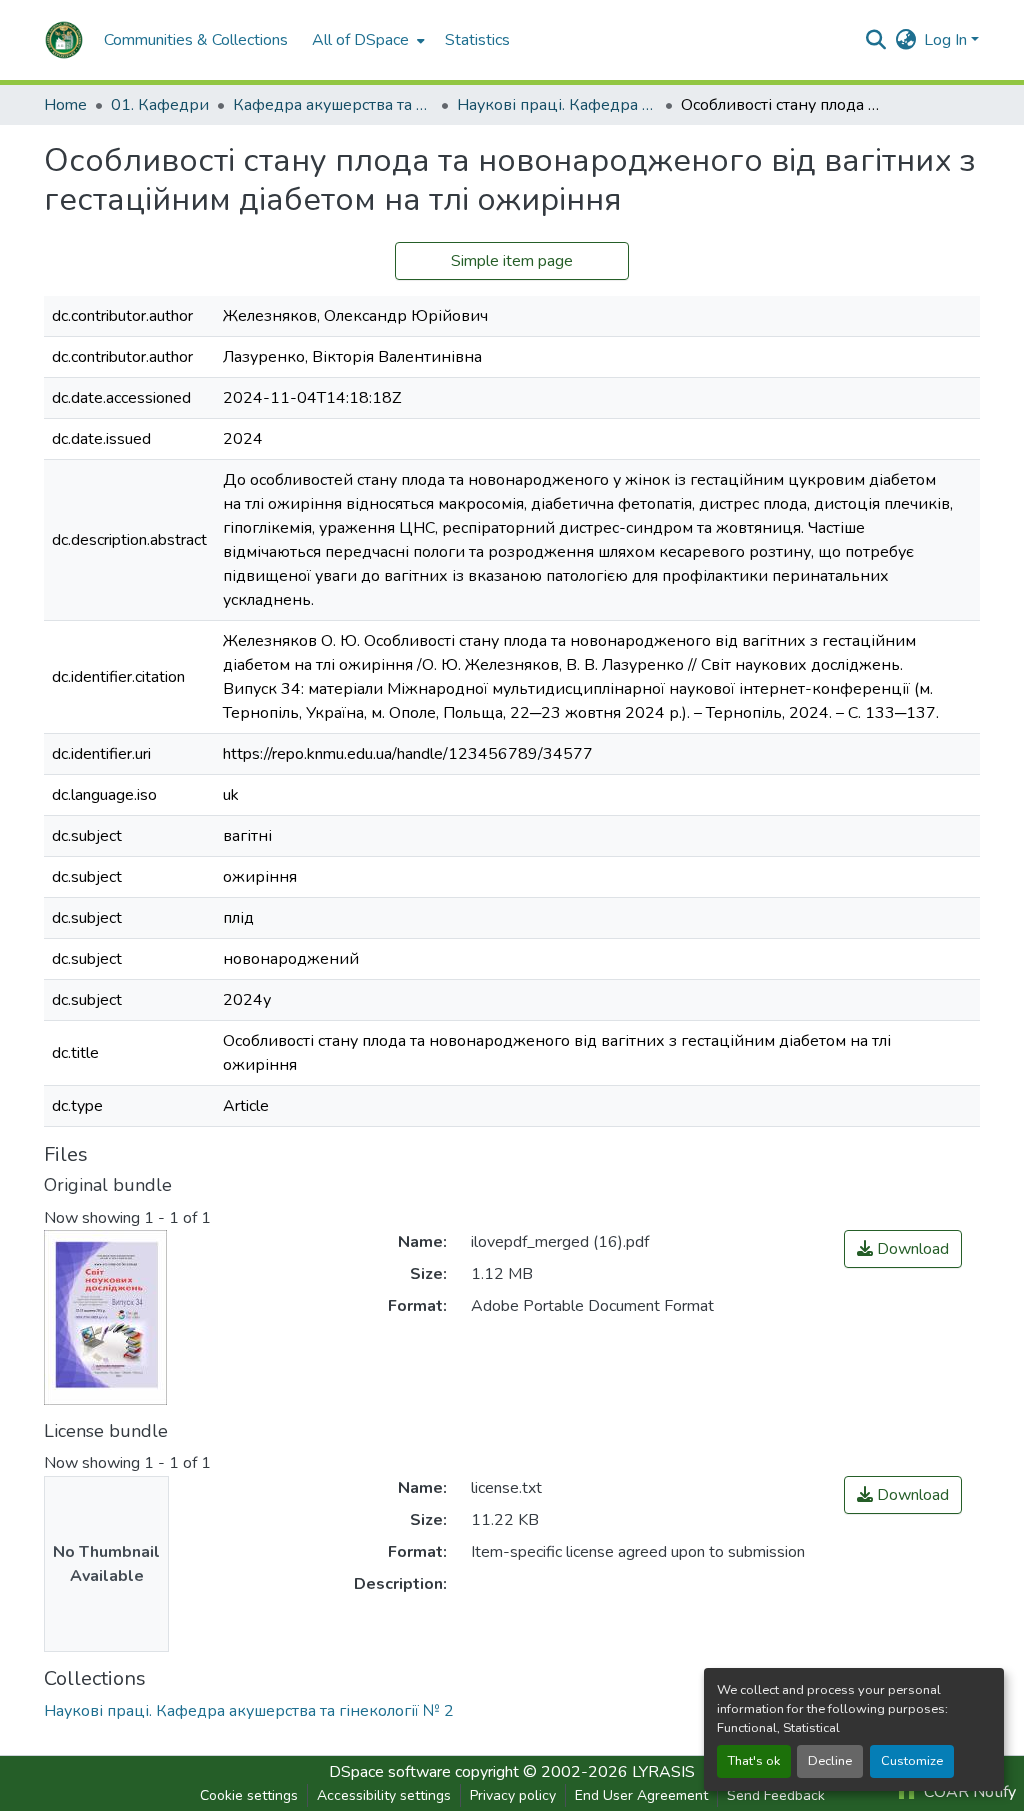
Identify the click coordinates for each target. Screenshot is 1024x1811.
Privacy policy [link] (513, 1795)
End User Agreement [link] (641, 1795)
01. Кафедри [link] (160, 105)
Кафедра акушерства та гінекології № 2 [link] (333, 105)
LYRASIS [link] (663, 1772)
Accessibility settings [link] (384, 1795)
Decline (830, 1761)
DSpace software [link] (390, 1772)
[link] (903, 1249)
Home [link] (65, 105)
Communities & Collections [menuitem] (196, 40)
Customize (912, 1761)
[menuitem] (366, 40)
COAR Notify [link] (968, 1792)
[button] (64, 40)
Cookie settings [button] (249, 1795)
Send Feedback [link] (776, 1795)
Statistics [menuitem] (477, 40)
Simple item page (512, 261)
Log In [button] (947, 40)
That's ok (754, 1761)
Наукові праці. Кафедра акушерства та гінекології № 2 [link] (557, 105)
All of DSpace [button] (360, 40)
